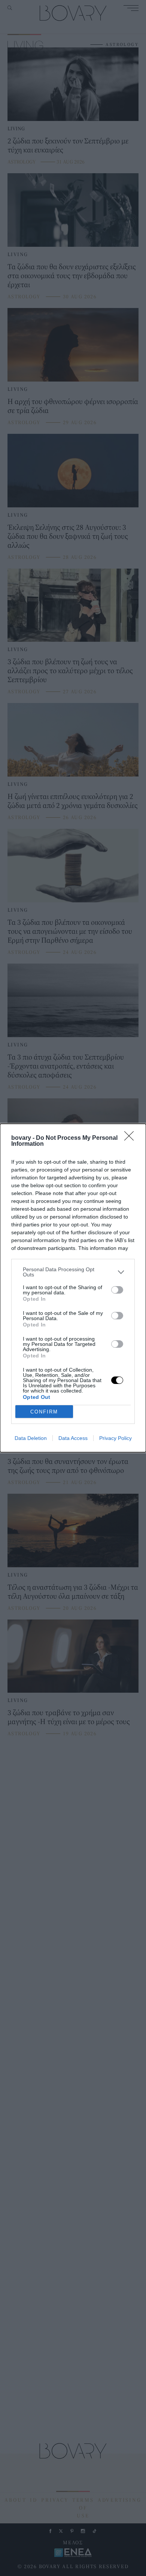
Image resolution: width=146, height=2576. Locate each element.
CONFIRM (44, 1412)
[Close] (131, 1138)
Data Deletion (31, 1438)
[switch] (117, 1290)
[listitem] (73, 1272)
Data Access (73, 1438)
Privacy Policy (115, 1438)
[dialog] (73, 1288)
